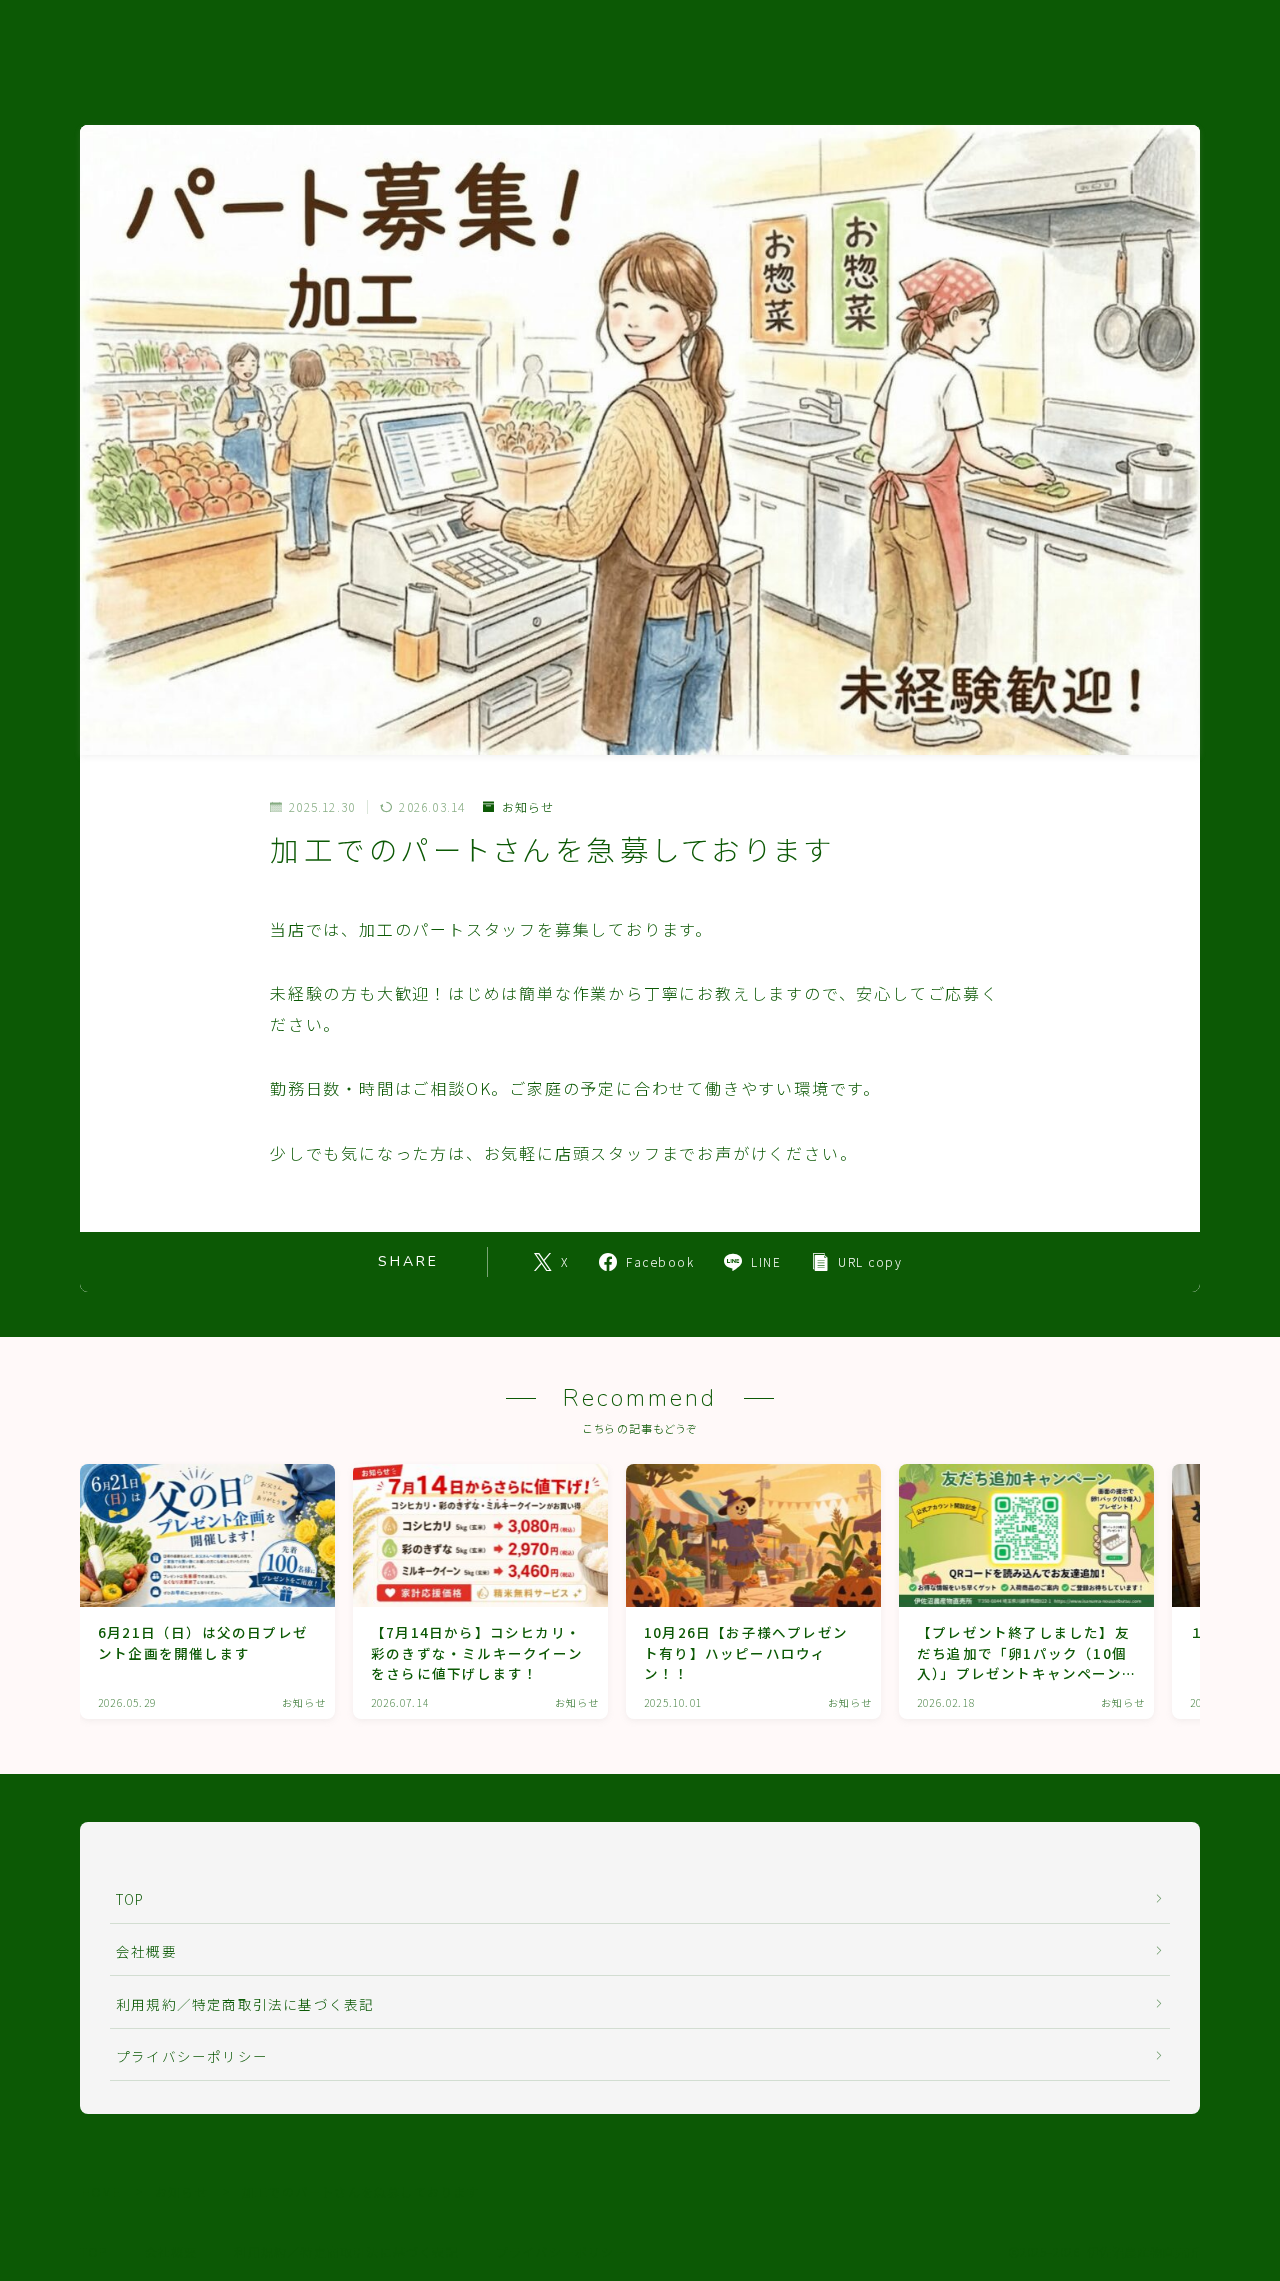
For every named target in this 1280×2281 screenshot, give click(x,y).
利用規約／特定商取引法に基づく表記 (245, 2004)
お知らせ (528, 807)
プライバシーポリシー (192, 2056)
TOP (130, 1899)
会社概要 (146, 1951)
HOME (101, 2191)
